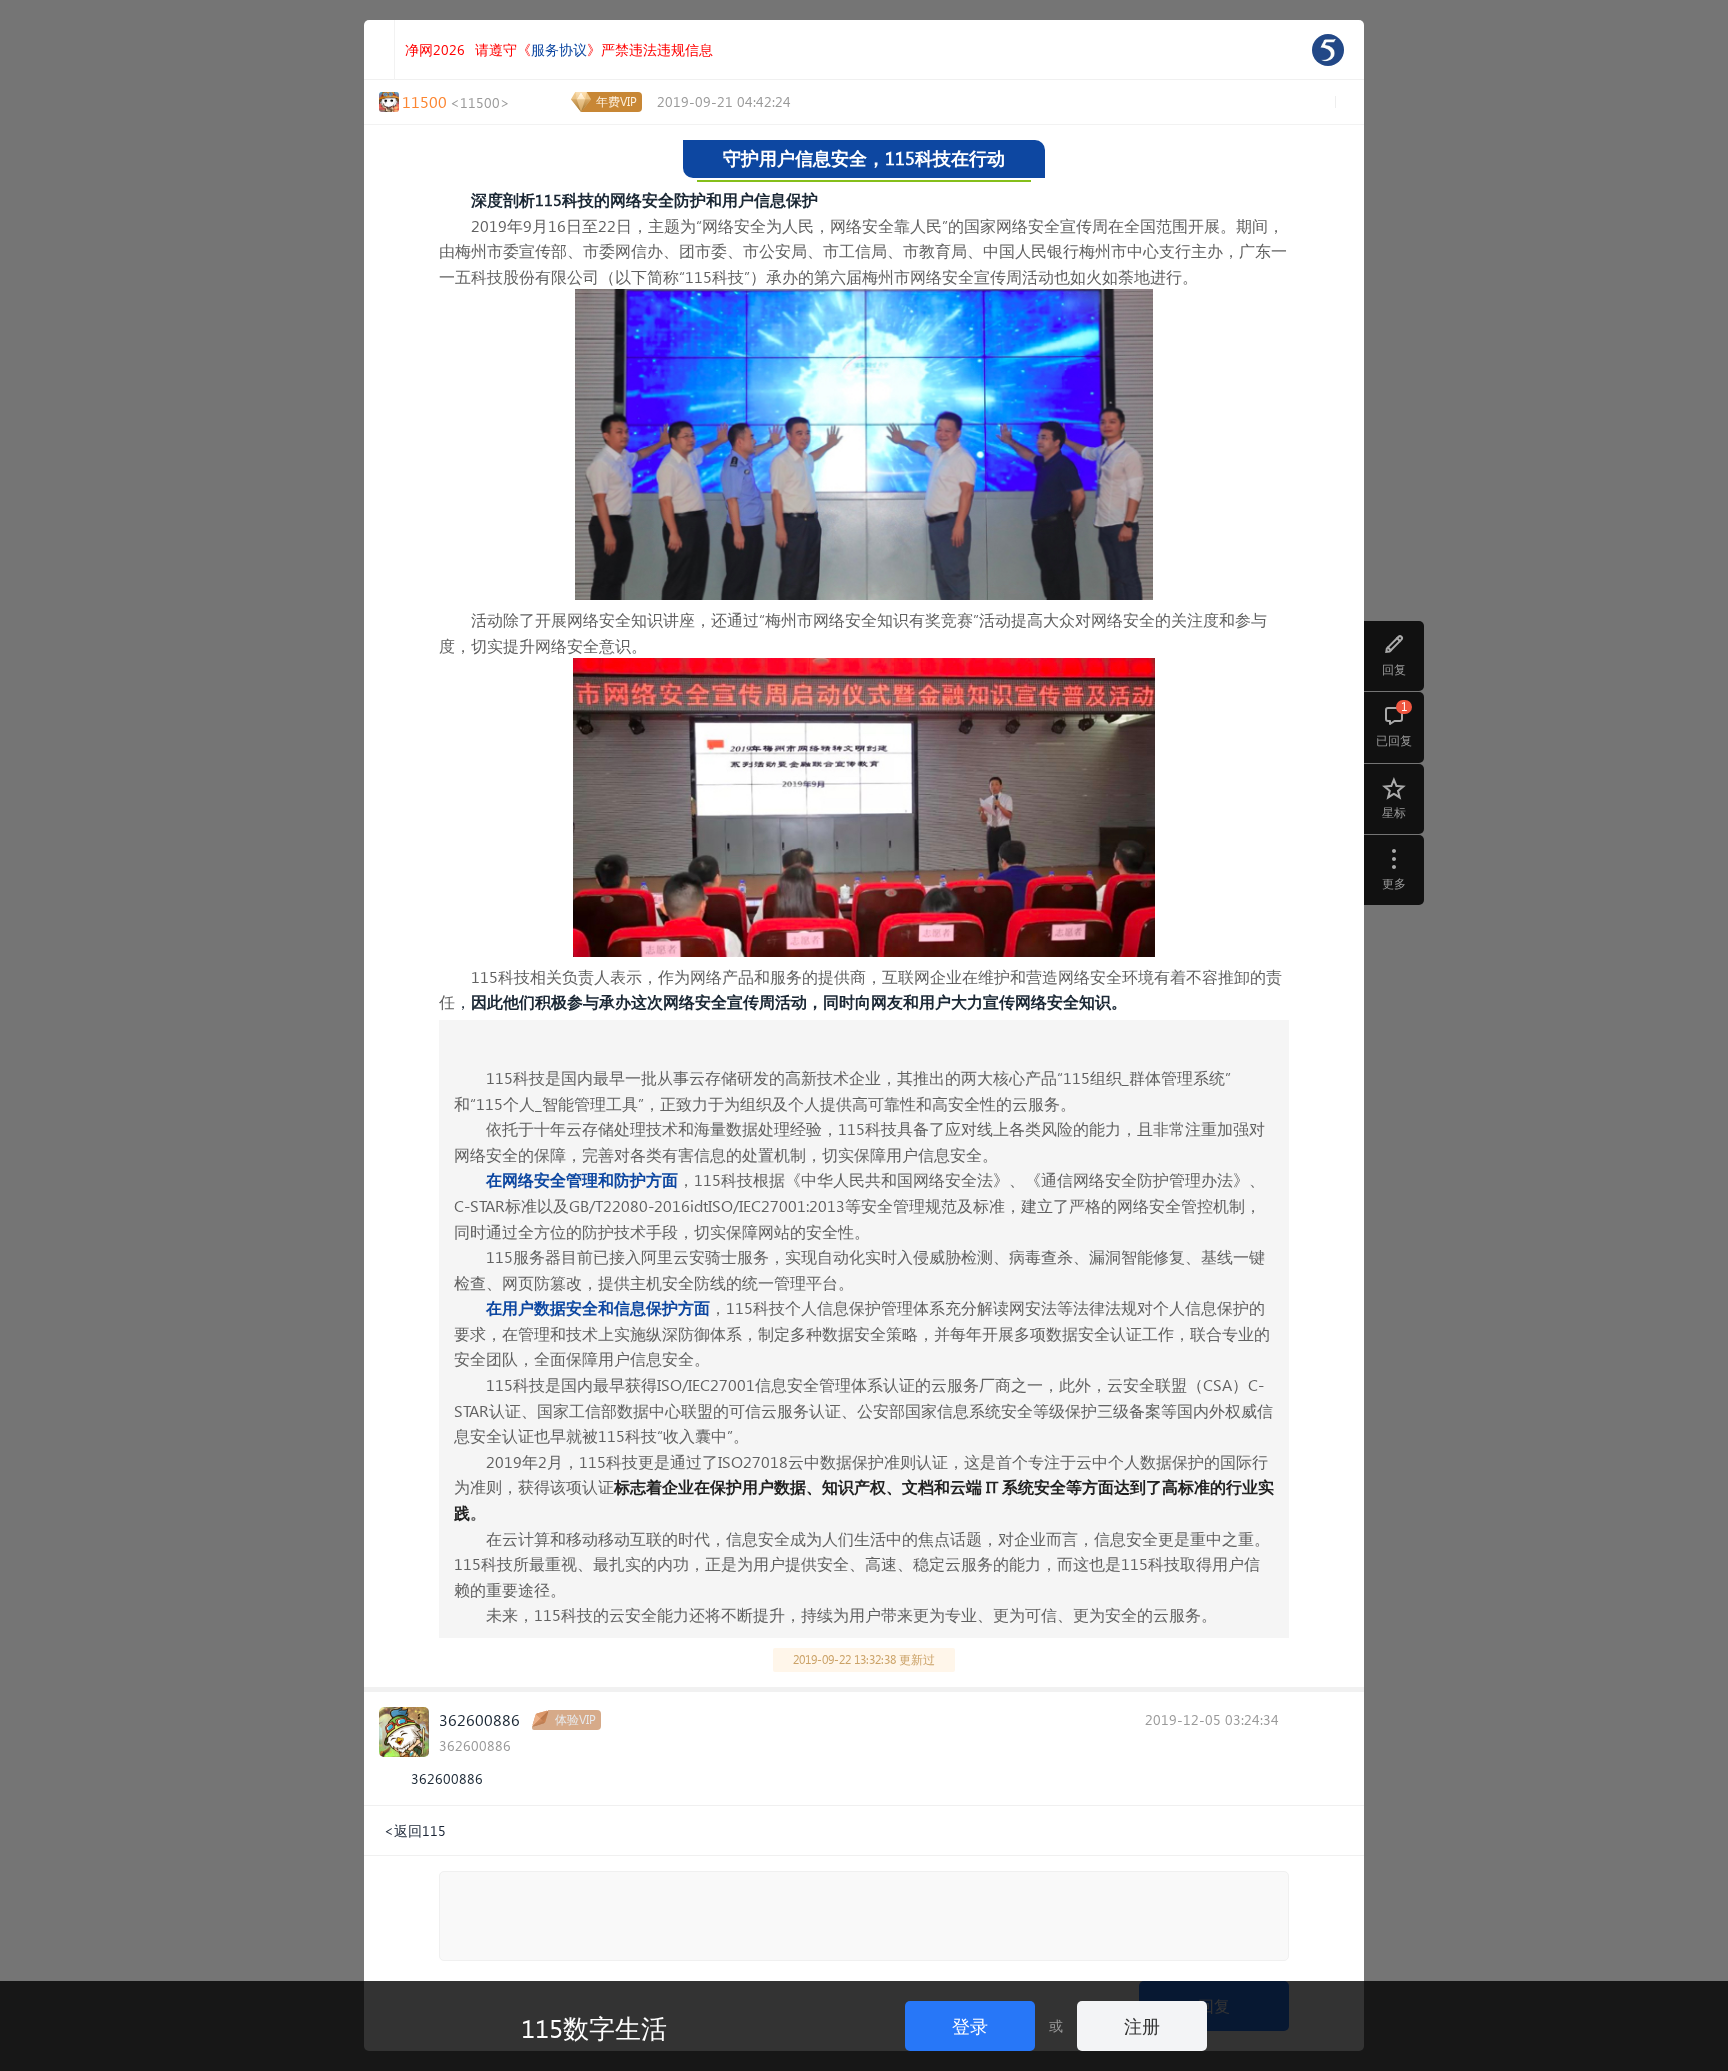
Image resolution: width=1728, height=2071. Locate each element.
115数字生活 (594, 2027)
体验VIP (575, 1719)
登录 (970, 2025)
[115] (1328, 50)
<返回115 (415, 1830)
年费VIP (616, 101)
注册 (1142, 2025)
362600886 (479, 1719)
